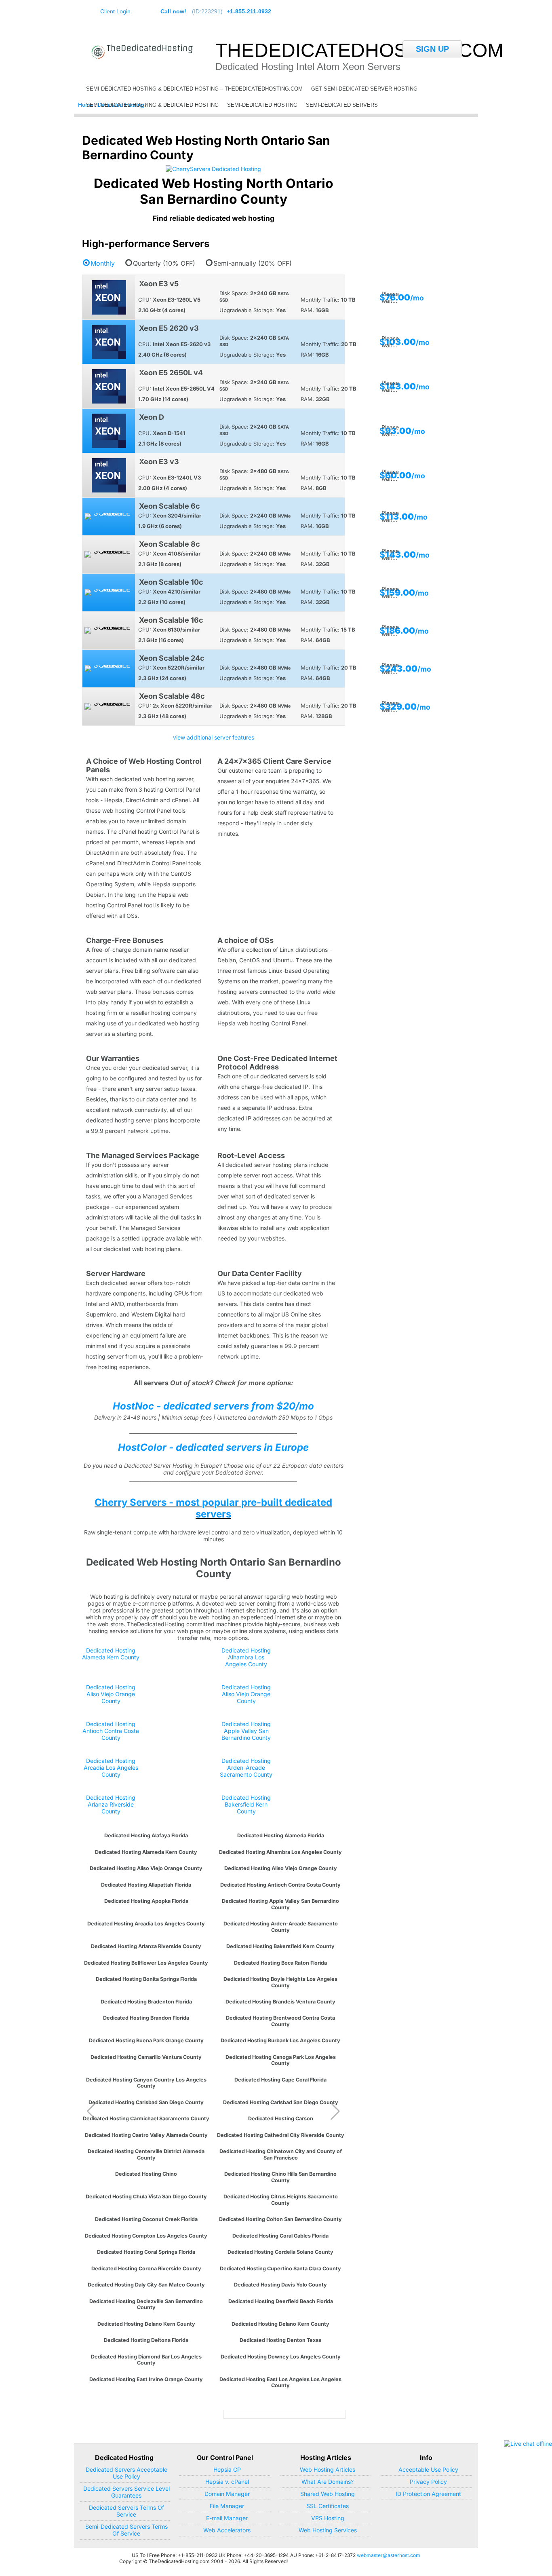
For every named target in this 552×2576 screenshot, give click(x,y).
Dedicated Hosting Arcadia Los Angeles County (111, 1768)
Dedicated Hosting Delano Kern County (146, 2324)
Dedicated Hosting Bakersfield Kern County (246, 1804)
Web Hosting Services (328, 2530)
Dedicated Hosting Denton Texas (280, 2340)
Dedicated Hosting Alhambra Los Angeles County (246, 1657)
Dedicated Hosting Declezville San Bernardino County (146, 2304)
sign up (432, 49)
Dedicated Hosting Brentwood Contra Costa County (280, 2021)
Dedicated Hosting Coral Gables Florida (280, 2236)
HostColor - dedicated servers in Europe (213, 1447)
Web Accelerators (227, 2530)
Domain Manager (227, 2494)
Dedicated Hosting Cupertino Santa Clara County (280, 2269)
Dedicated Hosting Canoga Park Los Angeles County (281, 2060)
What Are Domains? (328, 2482)
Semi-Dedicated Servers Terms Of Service (126, 2530)
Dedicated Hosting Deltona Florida (146, 2340)
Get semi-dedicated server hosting (364, 89)
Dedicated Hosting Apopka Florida (146, 1901)
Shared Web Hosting (328, 2494)
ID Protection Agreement (428, 2494)
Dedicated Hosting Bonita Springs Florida (146, 1979)
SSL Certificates (328, 2506)
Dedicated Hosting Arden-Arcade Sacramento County (246, 1768)
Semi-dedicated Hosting (262, 105)
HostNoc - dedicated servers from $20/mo (213, 1406)
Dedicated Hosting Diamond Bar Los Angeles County (146, 2360)
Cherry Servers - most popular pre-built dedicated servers (213, 1508)
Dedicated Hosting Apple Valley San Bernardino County (246, 1731)
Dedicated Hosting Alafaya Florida (146, 1835)
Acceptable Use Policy (428, 2469)
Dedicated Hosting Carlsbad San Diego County (146, 2102)
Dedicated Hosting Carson (281, 2118)
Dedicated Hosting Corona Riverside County (146, 2269)
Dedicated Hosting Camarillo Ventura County (146, 2057)
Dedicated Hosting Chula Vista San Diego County (146, 2197)
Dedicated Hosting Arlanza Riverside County (111, 1804)
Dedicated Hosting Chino (146, 2174)
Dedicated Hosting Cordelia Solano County (280, 2252)
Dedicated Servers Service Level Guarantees (126, 2492)
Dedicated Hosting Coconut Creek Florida (146, 2219)
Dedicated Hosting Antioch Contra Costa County (111, 1731)
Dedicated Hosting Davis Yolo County (280, 2285)
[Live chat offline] (528, 2444)
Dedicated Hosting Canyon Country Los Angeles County (146, 2083)
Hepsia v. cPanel (227, 2482)
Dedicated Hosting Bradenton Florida (146, 2002)
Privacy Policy (428, 2482)
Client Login (115, 11)
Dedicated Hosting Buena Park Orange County (146, 2040)
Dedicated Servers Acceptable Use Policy (126, 2473)
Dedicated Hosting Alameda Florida (281, 1835)
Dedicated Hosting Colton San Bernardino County (280, 2219)
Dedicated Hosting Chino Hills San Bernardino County (280, 2177)
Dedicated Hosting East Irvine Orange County (146, 2379)
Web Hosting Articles (328, 2469)
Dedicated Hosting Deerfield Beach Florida (281, 2301)
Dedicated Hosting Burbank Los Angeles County (280, 2040)
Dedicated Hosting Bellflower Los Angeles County (146, 1963)
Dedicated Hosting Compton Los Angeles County (146, 2236)
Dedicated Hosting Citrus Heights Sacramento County (281, 2200)
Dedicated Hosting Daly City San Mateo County (146, 2285)
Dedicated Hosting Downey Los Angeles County (281, 2357)
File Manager (227, 2506)
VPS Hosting (328, 2518)
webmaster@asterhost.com (389, 2555)
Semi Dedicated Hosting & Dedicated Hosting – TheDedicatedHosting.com (194, 89)
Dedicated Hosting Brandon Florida (146, 2018)
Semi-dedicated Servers (342, 105)
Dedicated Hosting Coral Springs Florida (146, 2252)
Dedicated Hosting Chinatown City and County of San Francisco (281, 2154)
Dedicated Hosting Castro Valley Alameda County (146, 2135)
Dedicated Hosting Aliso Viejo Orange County (111, 1694)
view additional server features (214, 737)
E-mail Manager (227, 2518)
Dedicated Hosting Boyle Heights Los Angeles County (280, 1982)
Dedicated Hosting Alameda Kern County (111, 1654)
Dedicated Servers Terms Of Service (126, 2511)
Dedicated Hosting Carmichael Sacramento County (146, 2118)
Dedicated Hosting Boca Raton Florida (280, 1963)
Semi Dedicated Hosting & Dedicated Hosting (152, 105)
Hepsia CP (227, 2469)
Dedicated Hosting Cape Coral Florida (280, 2080)
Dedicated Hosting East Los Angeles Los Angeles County (280, 2382)
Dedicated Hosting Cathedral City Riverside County (281, 2135)
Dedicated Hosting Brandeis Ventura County (280, 2002)
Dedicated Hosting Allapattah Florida (146, 1885)
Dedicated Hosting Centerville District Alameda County (146, 2154)
